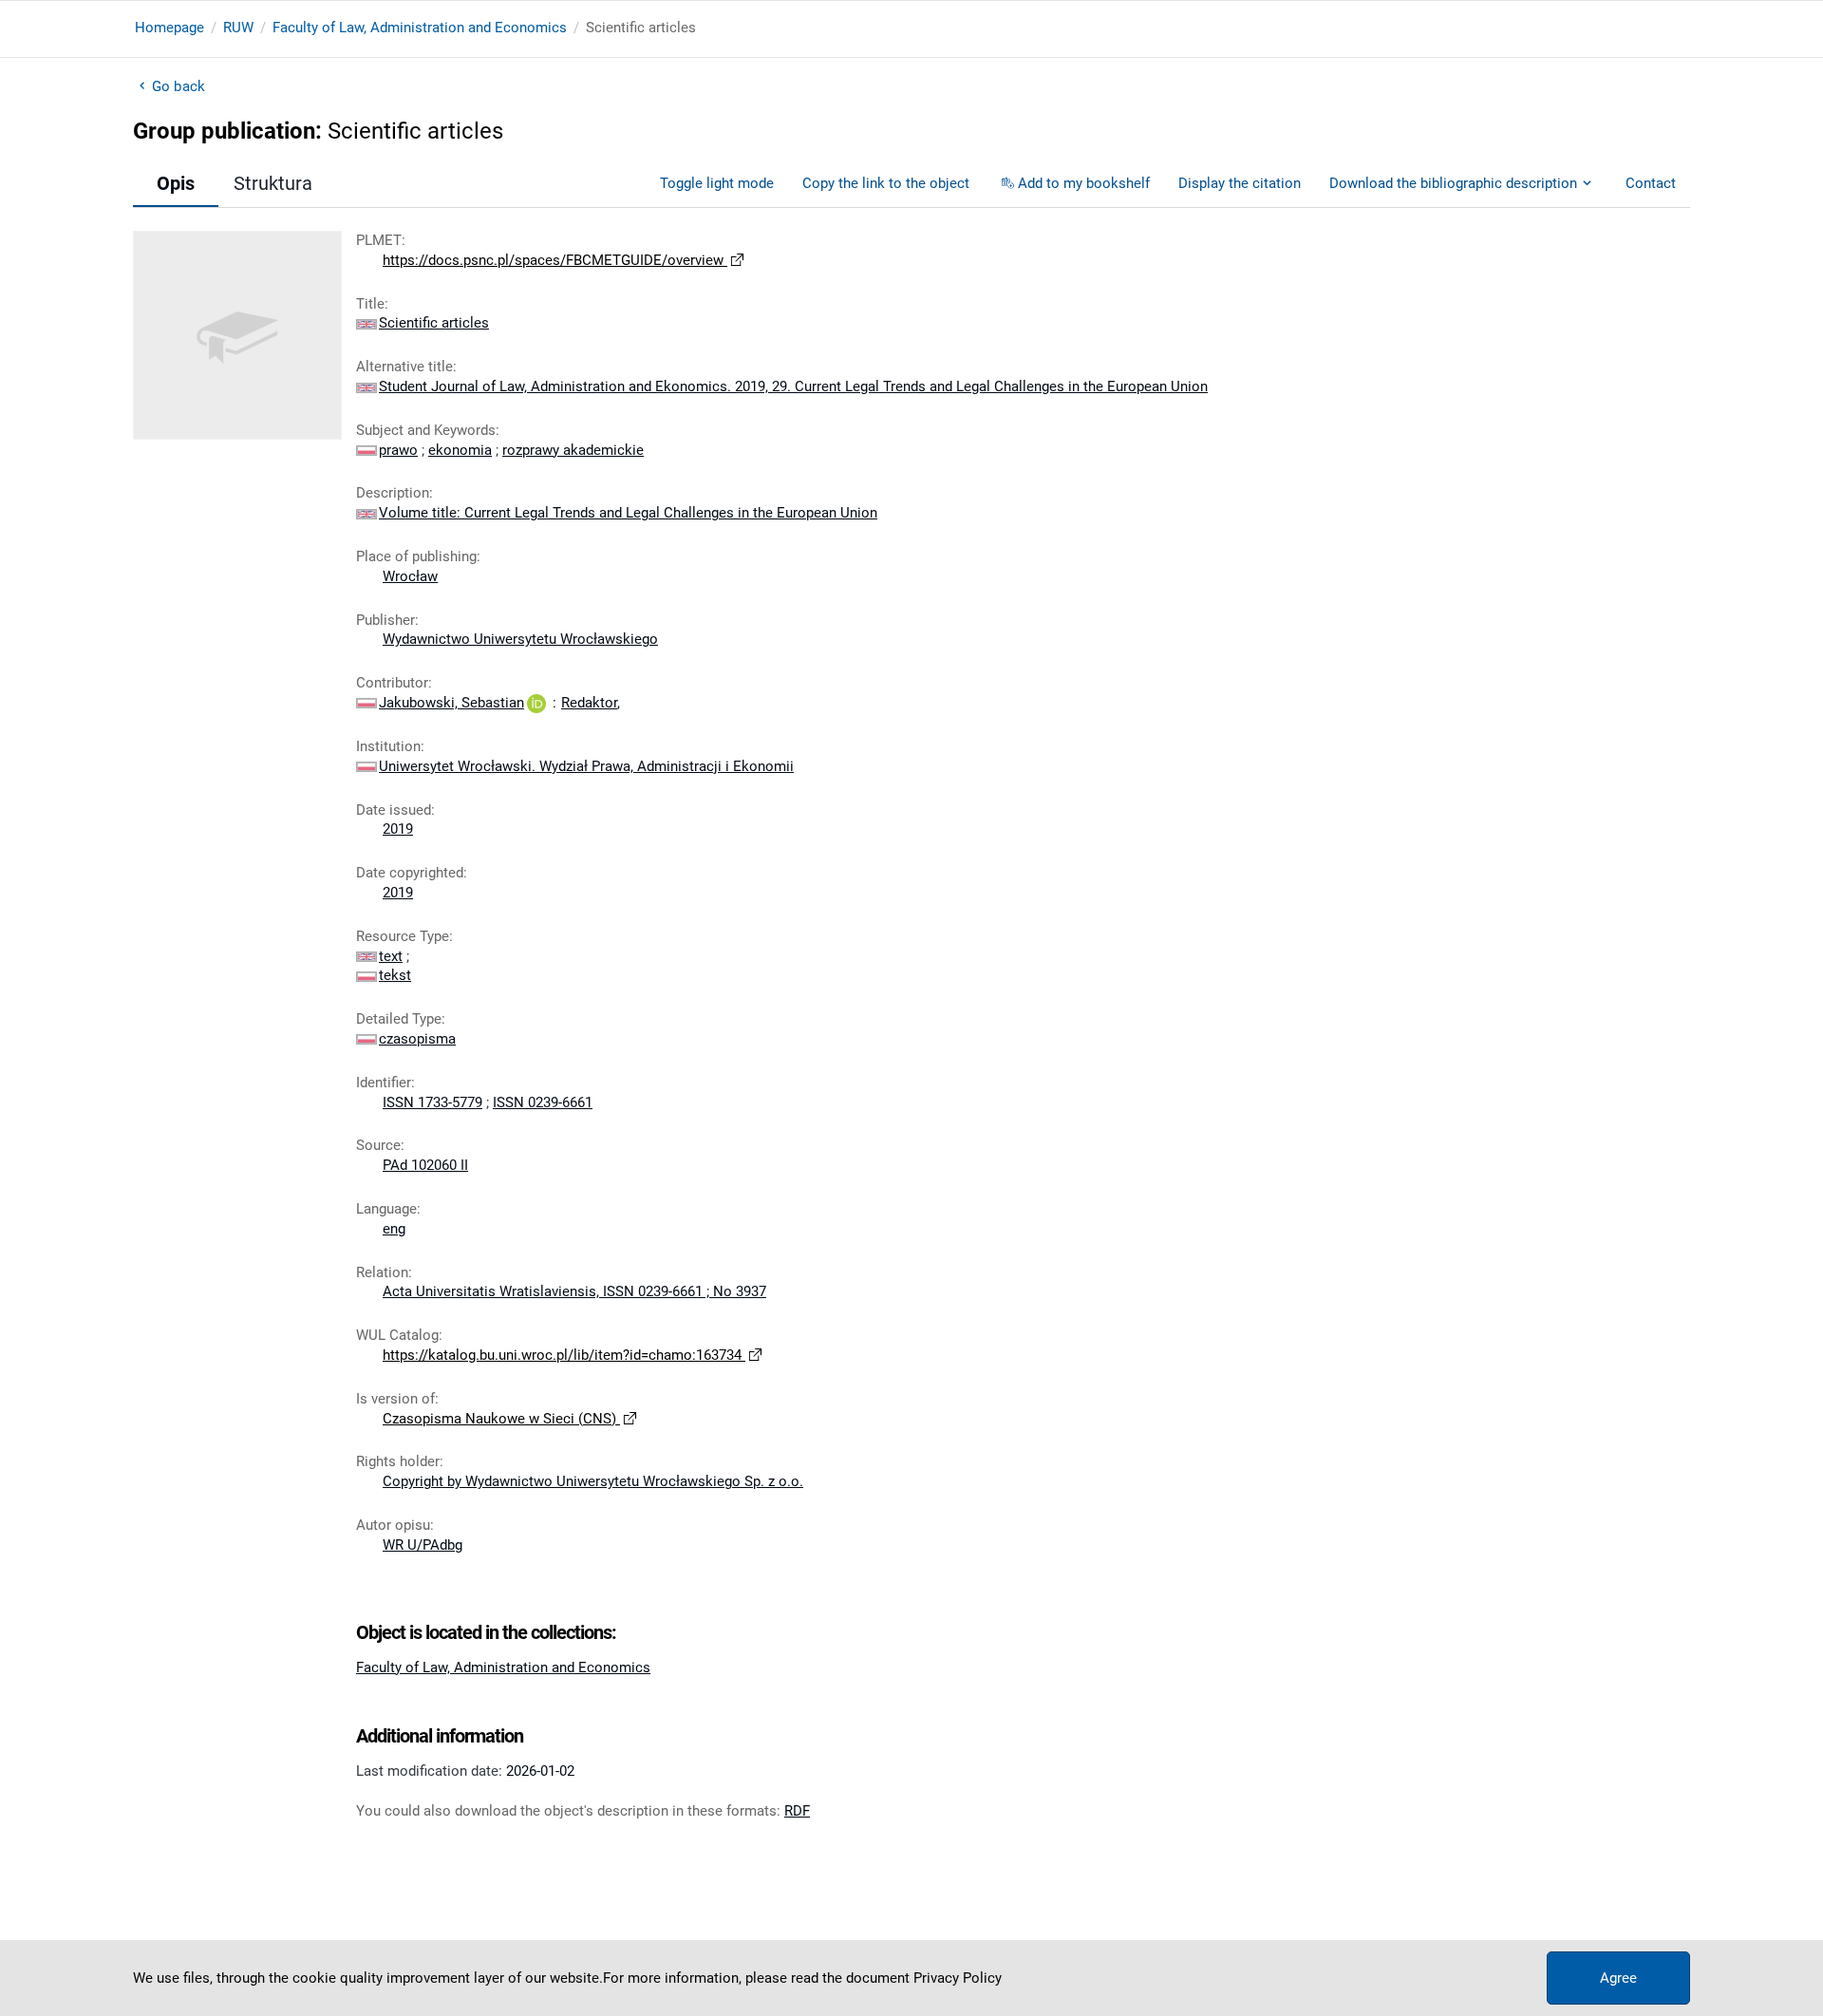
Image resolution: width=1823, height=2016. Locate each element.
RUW (238, 28)
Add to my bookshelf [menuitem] (1084, 183)
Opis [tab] (176, 183)
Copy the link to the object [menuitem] (886, 183)
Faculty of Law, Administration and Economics (420, 28)
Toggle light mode (717, 183)
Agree (1618, 1978)
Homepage (169, 28)
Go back (179, 86)
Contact (1651, 183)
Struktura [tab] (273, 183)
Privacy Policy (958, 1978)
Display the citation (1240, 183)
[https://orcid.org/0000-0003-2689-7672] (536, 703)
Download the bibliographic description (1453, 183)
